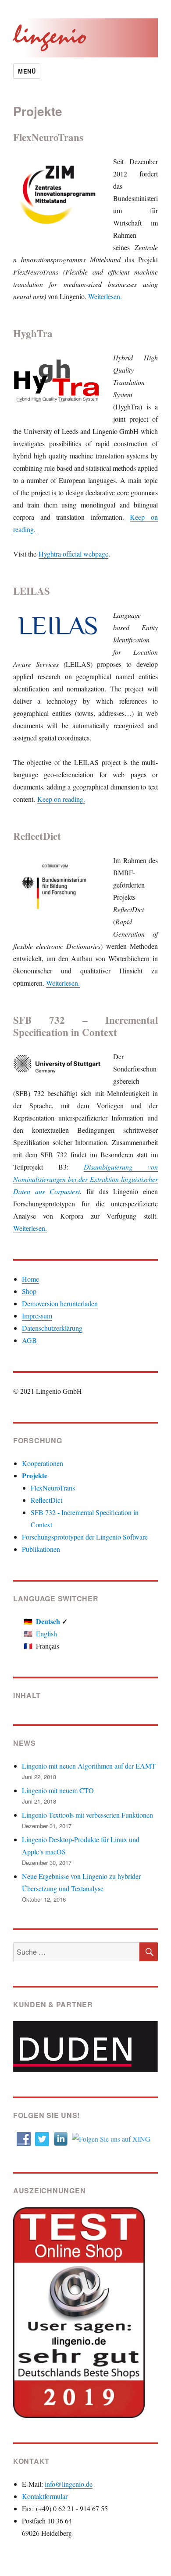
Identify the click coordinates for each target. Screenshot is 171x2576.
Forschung (38, 1440)
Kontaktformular (45, 2496)
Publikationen (41, 1549)
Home (30, 1279)
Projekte (35, 1475)
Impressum (37, 1316)
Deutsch (48, 1621)
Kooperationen (43, 1463)
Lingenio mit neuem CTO (58, 1790)
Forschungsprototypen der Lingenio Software (85, 1537)
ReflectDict (46, 1500)
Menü (27, 71)
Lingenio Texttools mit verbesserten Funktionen (87, 1815)
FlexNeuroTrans (53, 1488)
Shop (29, 1291)
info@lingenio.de (69, 2484)
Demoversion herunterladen (60, 1303)
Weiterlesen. (105, 296)
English (46, 1633)
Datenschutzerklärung (52, 1328)
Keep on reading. (61, 799)
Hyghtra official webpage (73, 554)
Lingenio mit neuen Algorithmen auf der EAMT (89, 1766)
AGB (29, 1340)
